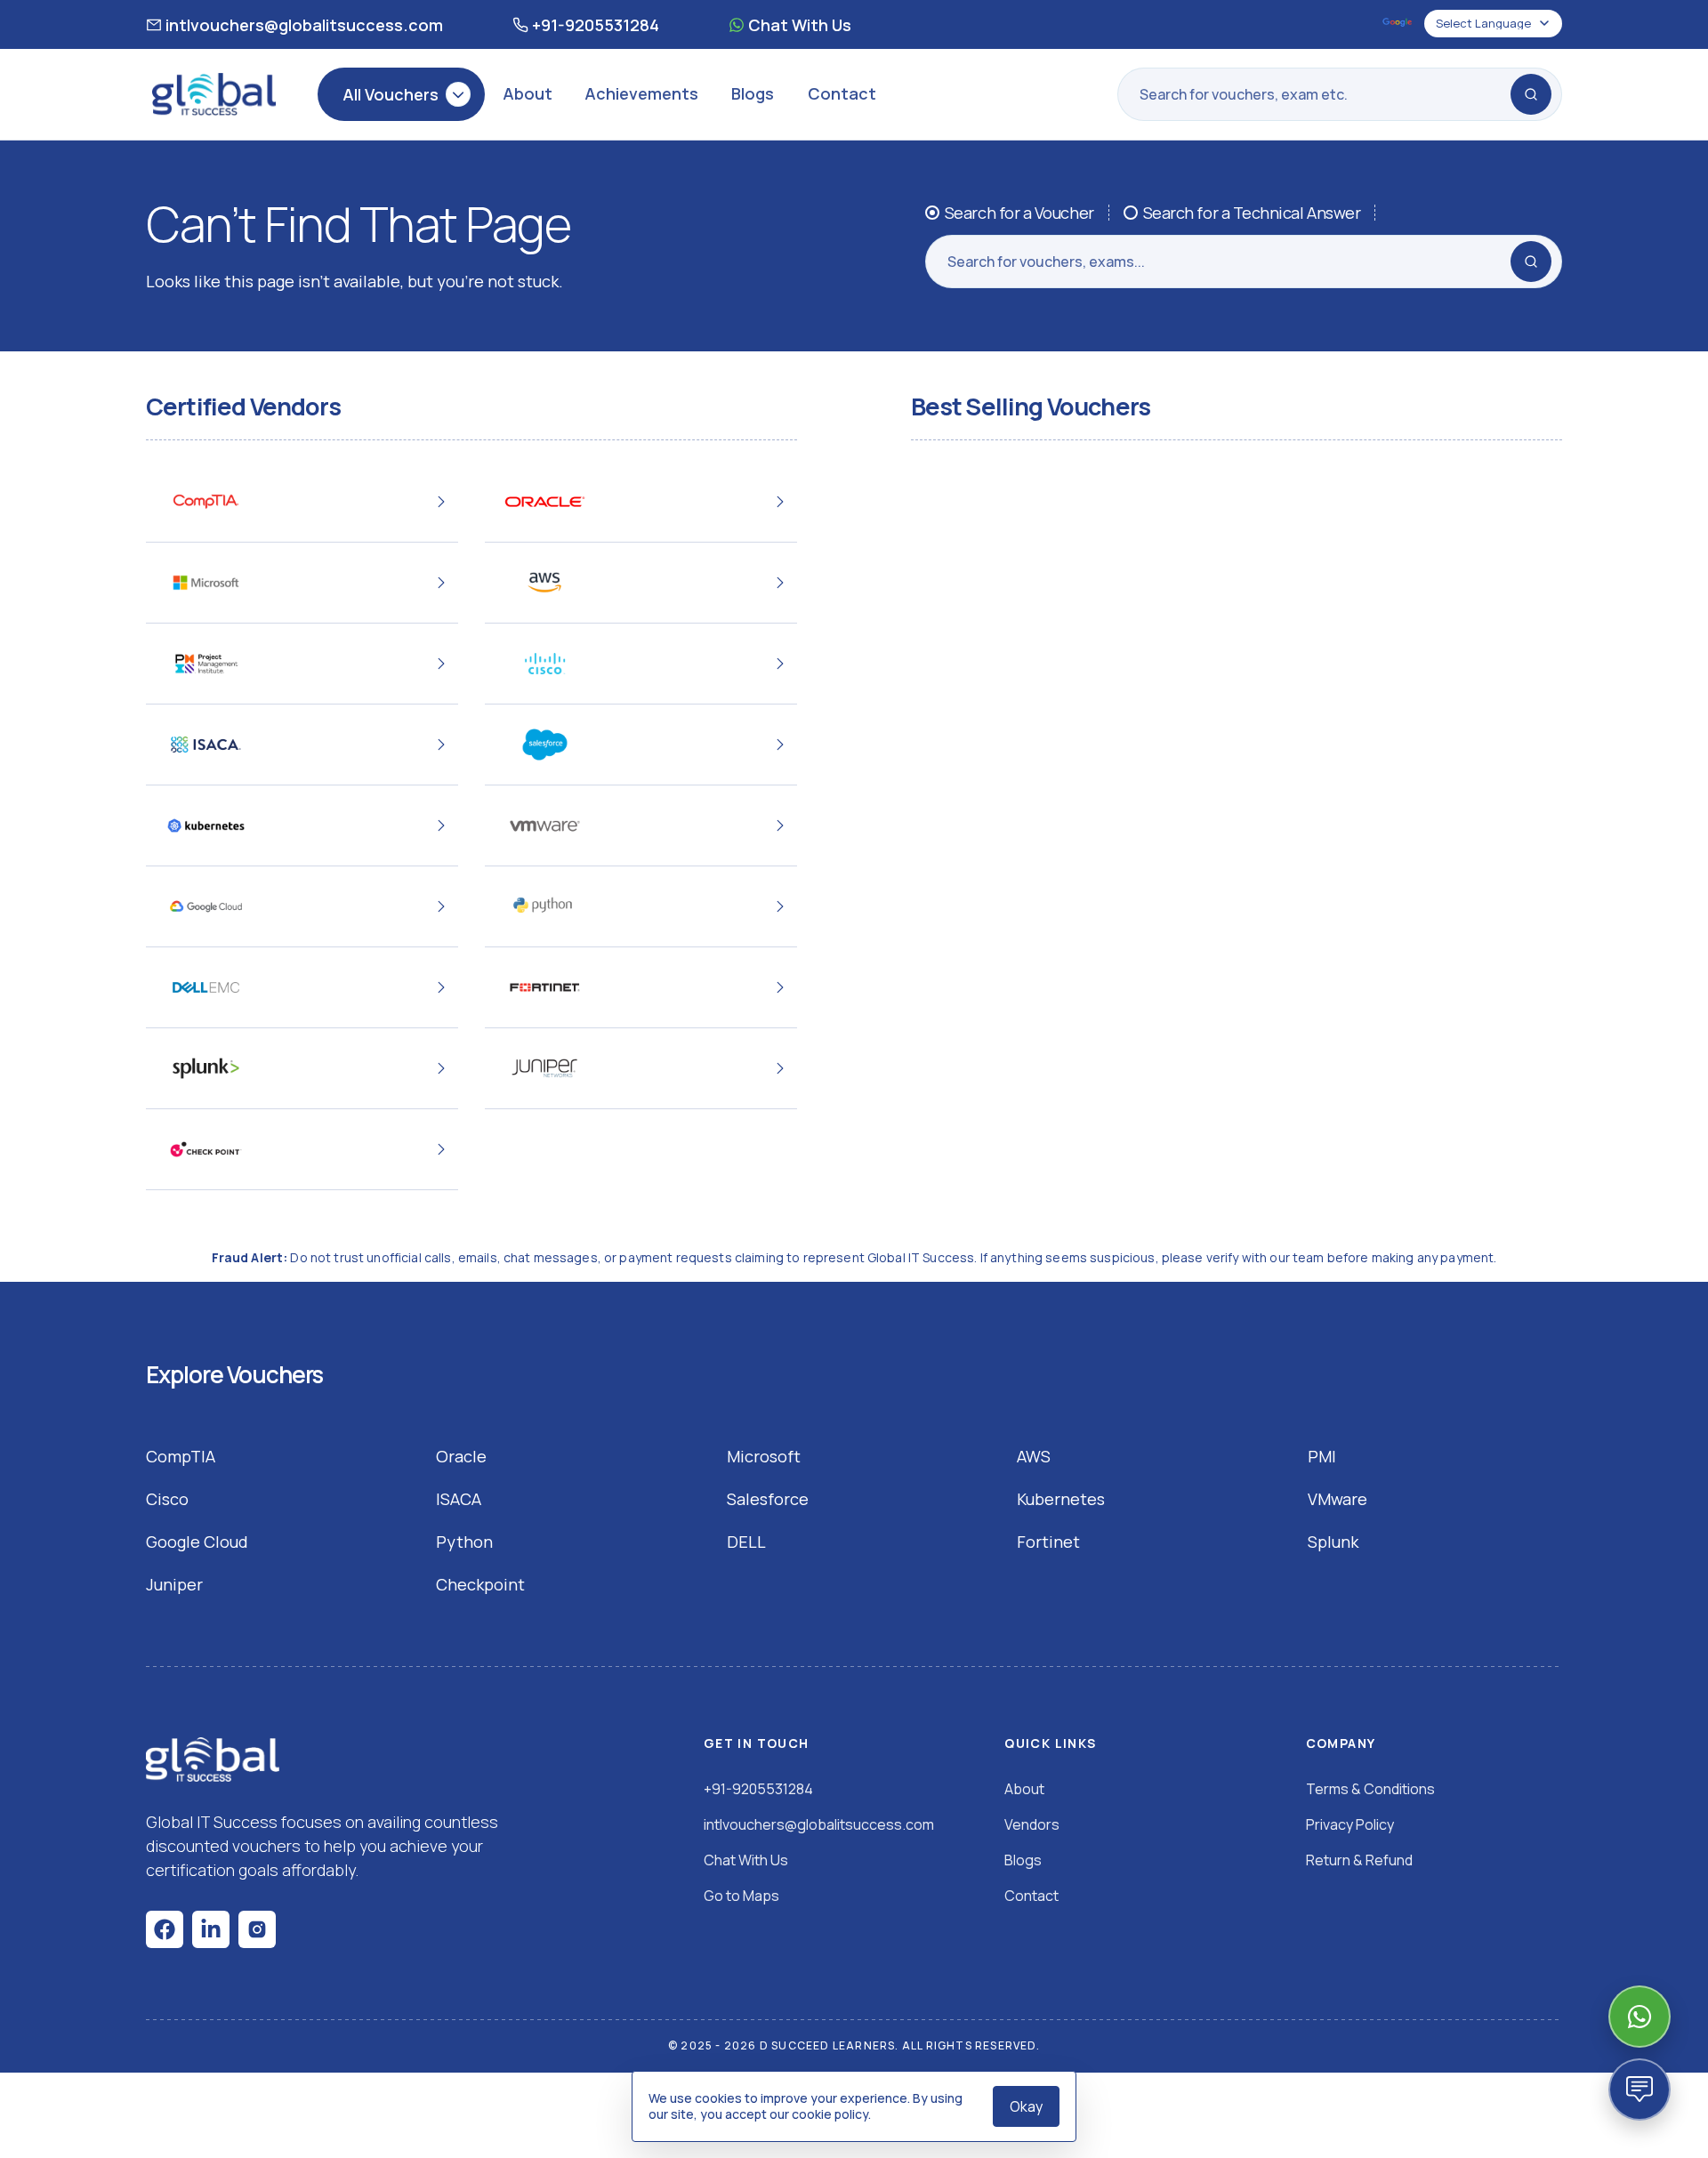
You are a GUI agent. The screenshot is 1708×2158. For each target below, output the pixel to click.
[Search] (1531, 94)
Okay (1026, 2106)
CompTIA (181, 1456)
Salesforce (768, 1499)
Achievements (641, 93)
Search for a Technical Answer (1252, 213)
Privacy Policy (1350, 1824)
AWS (1034, 1456)
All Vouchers (391, 94)
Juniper (174, 1584)
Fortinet (1048, 1542)
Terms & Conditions (1370, 1789)
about (1024, 1789)
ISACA (459, 1499)
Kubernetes (1061, 1499)
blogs (1023, 1860)
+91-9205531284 (596, 25)
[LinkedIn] (211, 1929)
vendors (1032, 1824)
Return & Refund (1359, 1860)
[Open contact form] (1640, 2090)
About (528, 93)
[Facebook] (165, 1929)
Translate (1399, 24)
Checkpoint (480, 1584)
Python (464, 1542)
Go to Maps (741, 1896)
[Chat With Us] (1640, 2017)
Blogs (753, 93)
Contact (842, 93)
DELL (746, 1542)
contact (1031, 1896)
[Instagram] (257, 1929)
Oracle (461, 1456)
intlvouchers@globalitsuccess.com (304, 25)
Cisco (167, 1499)
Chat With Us (800, 25)
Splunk (1333, 1542)
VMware (1337, 1499)
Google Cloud (197, 1542)
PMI (1322, 1456)
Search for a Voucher (1019, 213)
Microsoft (764, 1456)
